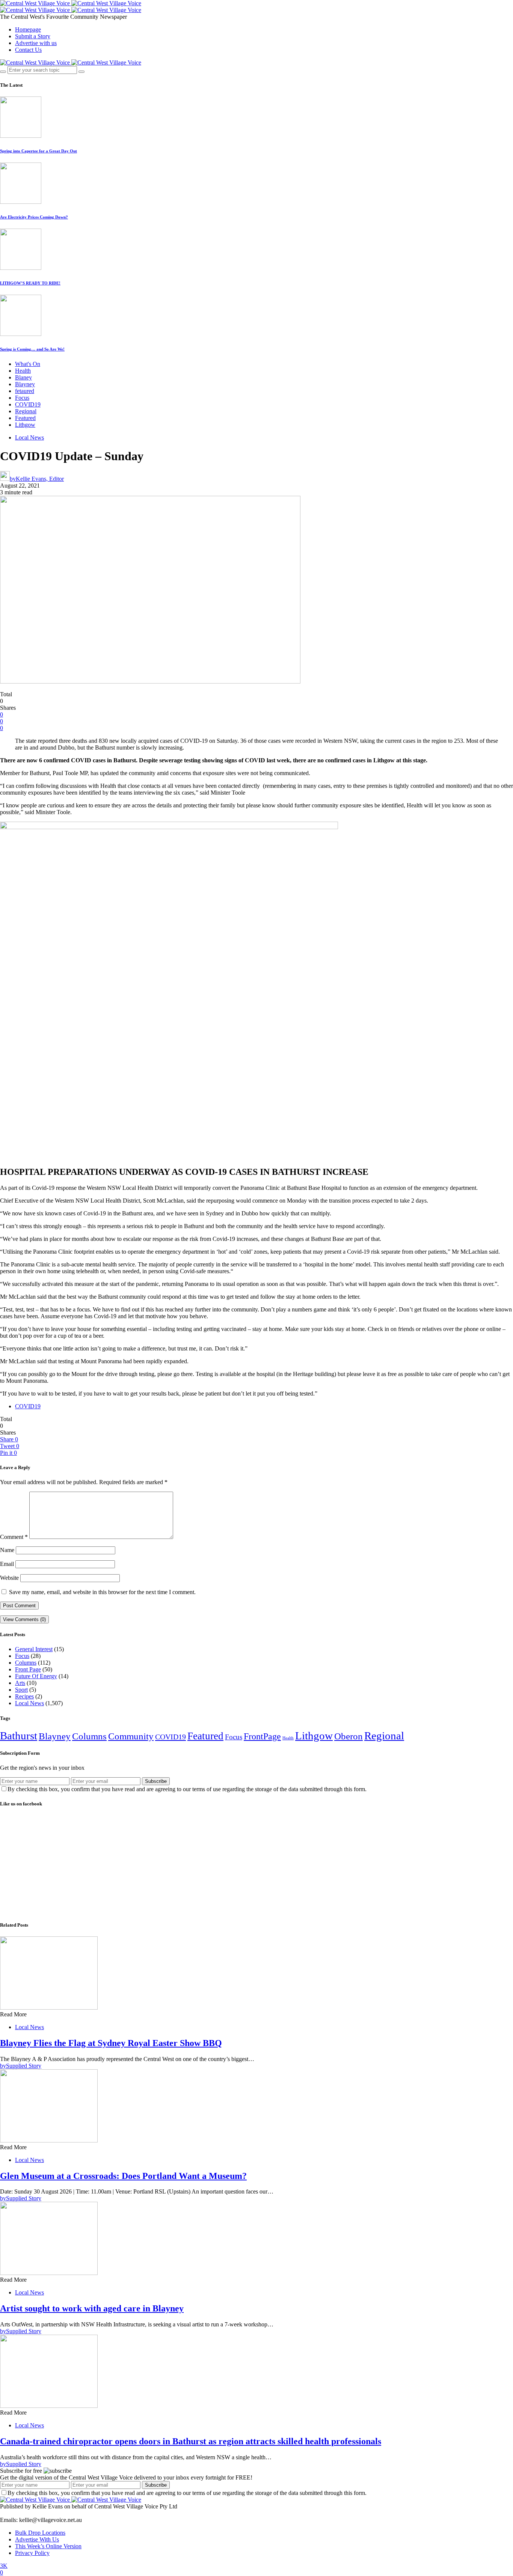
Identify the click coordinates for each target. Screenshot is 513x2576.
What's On (28, 364)
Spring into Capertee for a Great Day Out (38, 151)
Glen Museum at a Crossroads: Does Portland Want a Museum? (123, 2176)
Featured (25, 418)
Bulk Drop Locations (40, 2533)
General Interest (34, 1649)
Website (9, 1578)
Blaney (23, 377)
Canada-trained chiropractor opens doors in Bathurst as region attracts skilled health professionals (191, 2441)
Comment (14, 1537)
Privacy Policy (32, 2553)
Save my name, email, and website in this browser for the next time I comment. (102, 1592)
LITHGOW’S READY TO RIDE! (30, 283)
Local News (29, 437)
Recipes (24, 1696)
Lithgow (25, 425)
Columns (26, 1663)
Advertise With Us (37, 2539)
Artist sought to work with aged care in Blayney (92, 2308)
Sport (21, 1690)
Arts (20, 1683)
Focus (22, 398)
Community (131, 1736)
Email (7, 1564)
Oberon (349, 1736)
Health (23, 371)
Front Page (28, 1669)
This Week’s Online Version (48, 2546)
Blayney (25, 384)
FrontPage (262, 1736)
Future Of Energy (36, 1676)
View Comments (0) (24, 1619)
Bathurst (19, 1736)
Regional (26, 411)
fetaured (25, 391)
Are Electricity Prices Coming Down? (34, 217)
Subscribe (156, 1781)
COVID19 (28, 404)
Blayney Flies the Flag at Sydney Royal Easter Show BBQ (111, 2043)
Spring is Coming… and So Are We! (32, 349)
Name (7, 1550)
